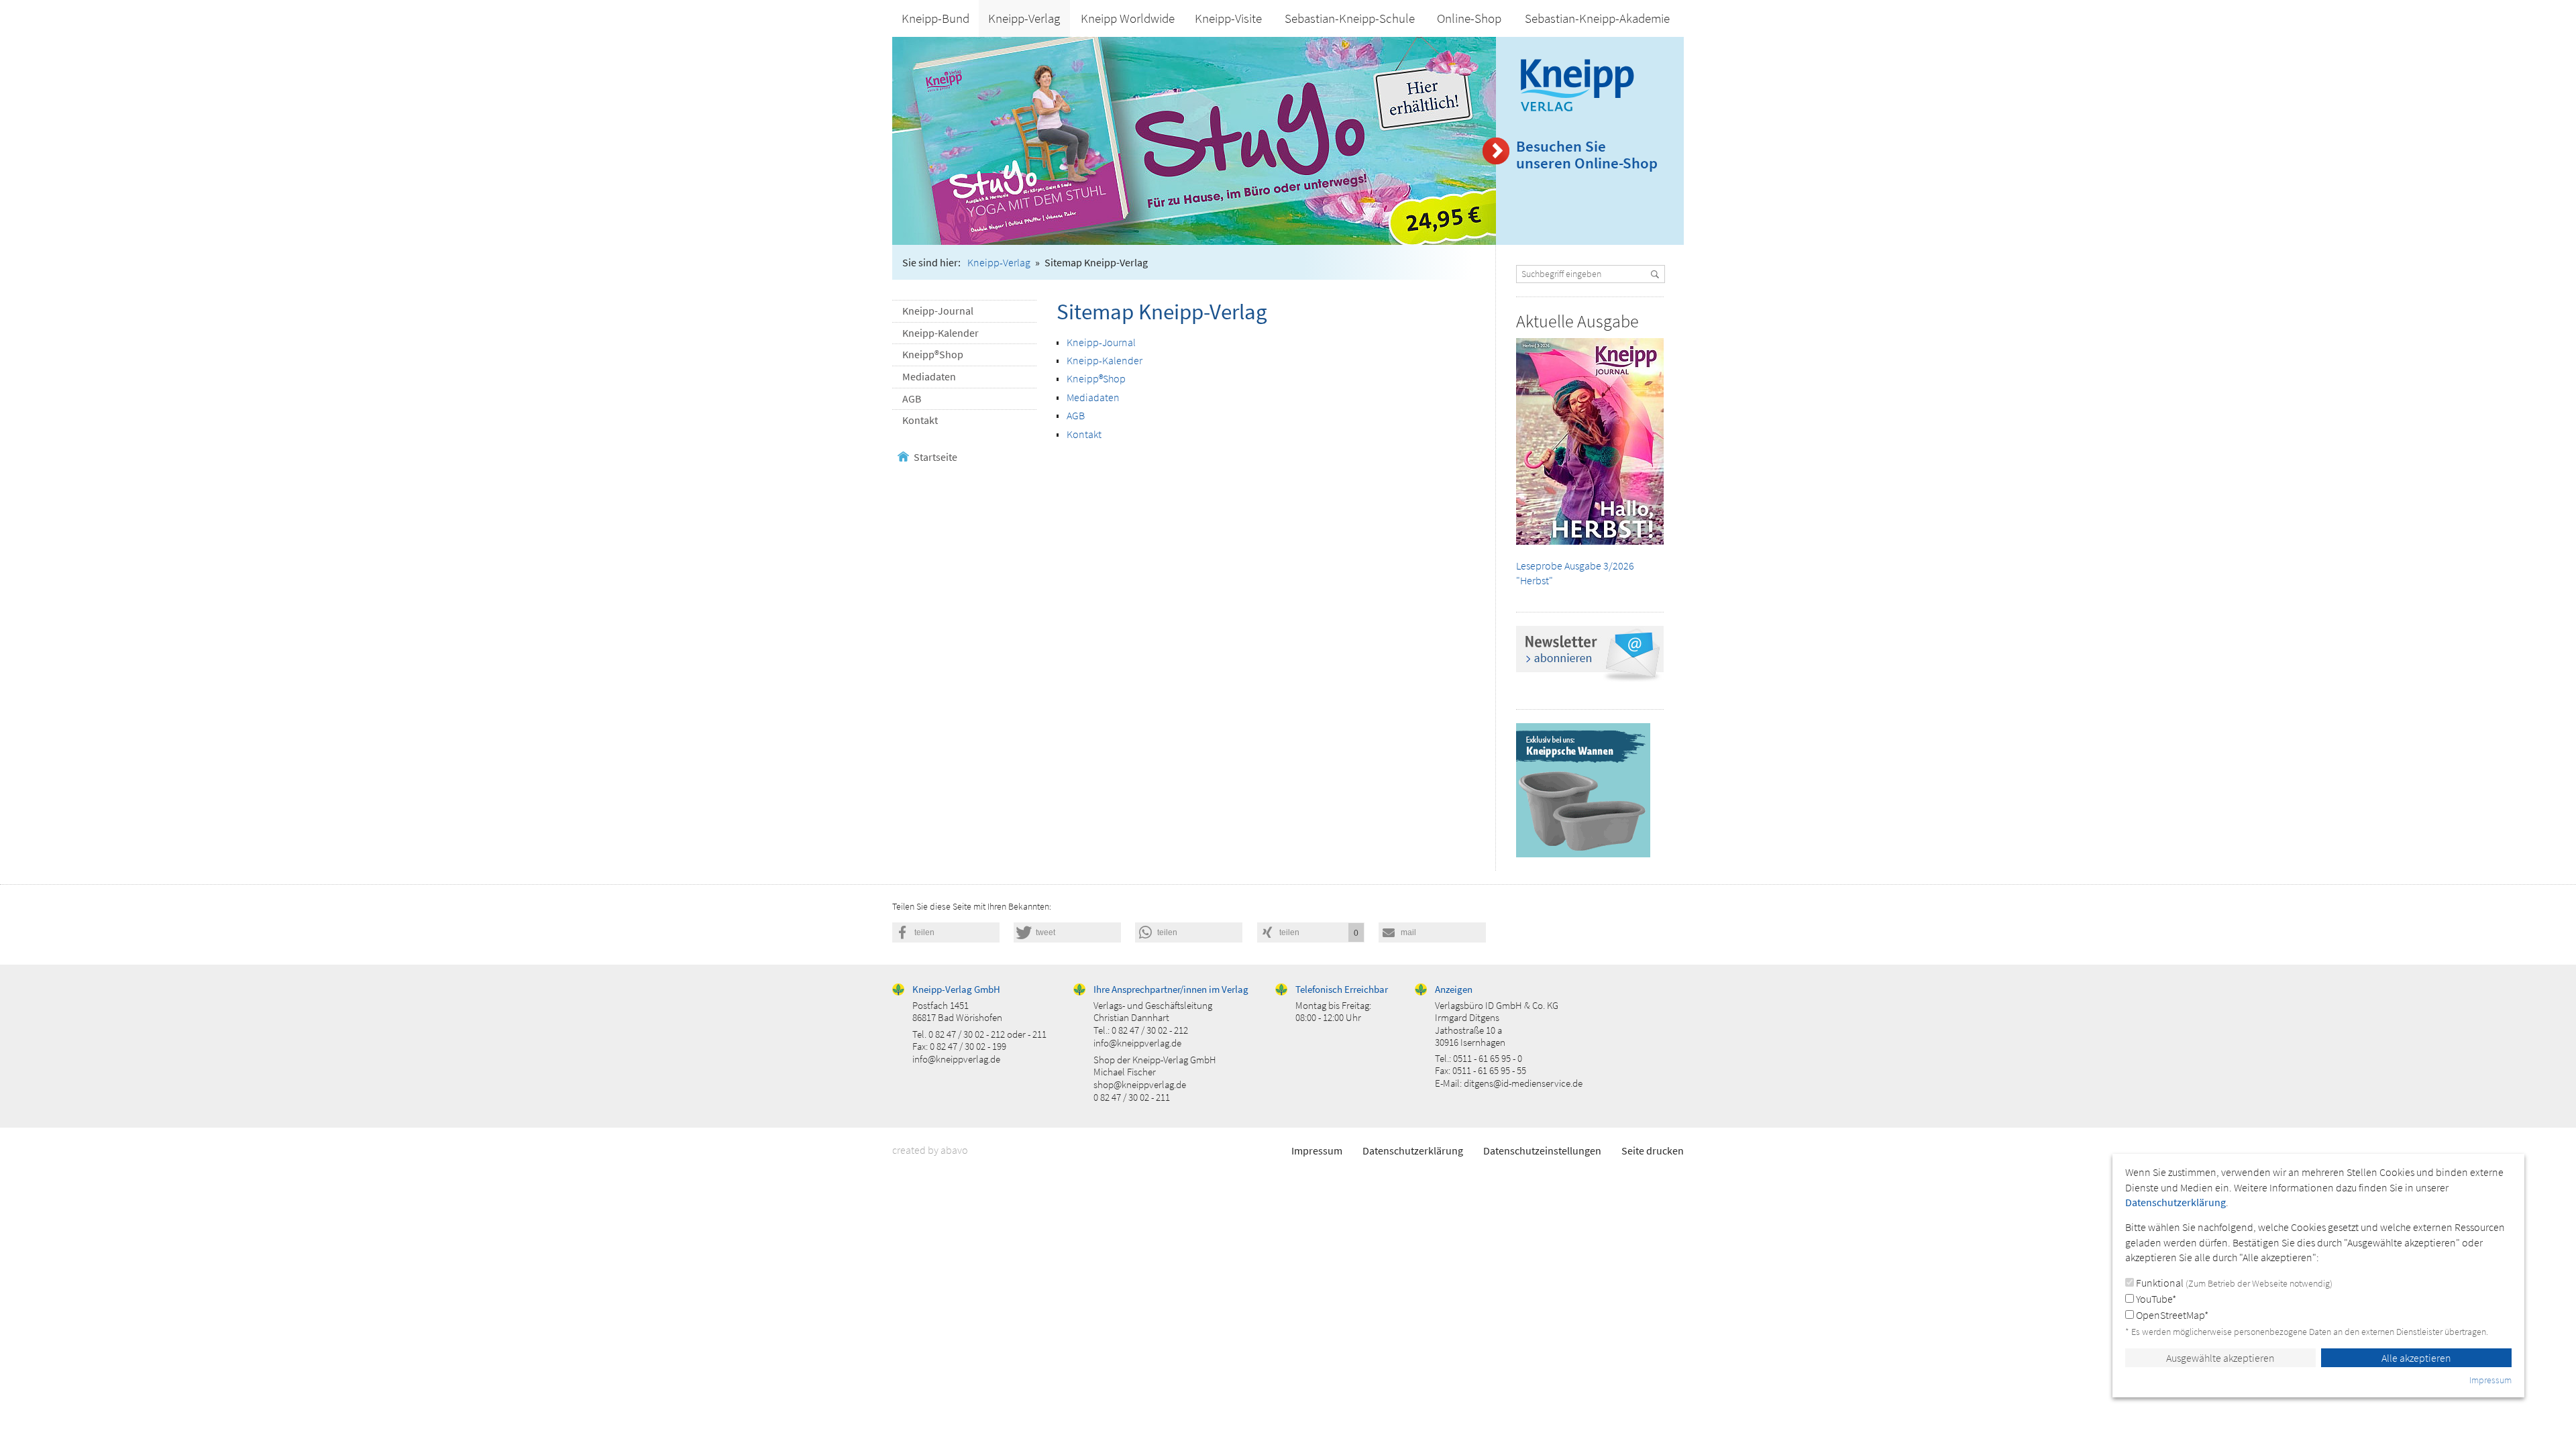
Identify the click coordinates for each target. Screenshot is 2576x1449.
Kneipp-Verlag (1024, 18)
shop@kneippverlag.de (1140, 1084)
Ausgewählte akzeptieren (2220, 1358)
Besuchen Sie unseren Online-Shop (1587, 155)
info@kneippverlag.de (956, 1059)
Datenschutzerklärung (1413, 1150)
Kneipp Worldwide (1128, 18)
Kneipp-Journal (938, 311)
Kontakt (920, 420)
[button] (946, 932)
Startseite (935, 457)
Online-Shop (1469, 18)
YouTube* (2155, 1299)
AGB (912, 398)
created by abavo (930, 1150)
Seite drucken (1653, 1150)
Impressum (1317, 1150)
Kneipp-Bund (935, 18)
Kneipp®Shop (933, 354)
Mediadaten (929, 376)
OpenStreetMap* (2171, 1315)
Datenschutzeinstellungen (1542, 1150)
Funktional (2233, 1283)
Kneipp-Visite (1228, 18)
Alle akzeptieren (2416, 1358)
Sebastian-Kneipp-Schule (1350, 18)
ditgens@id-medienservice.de (1523, 1083)
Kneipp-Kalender (941, 333)
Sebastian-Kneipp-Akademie (1597, 18)
